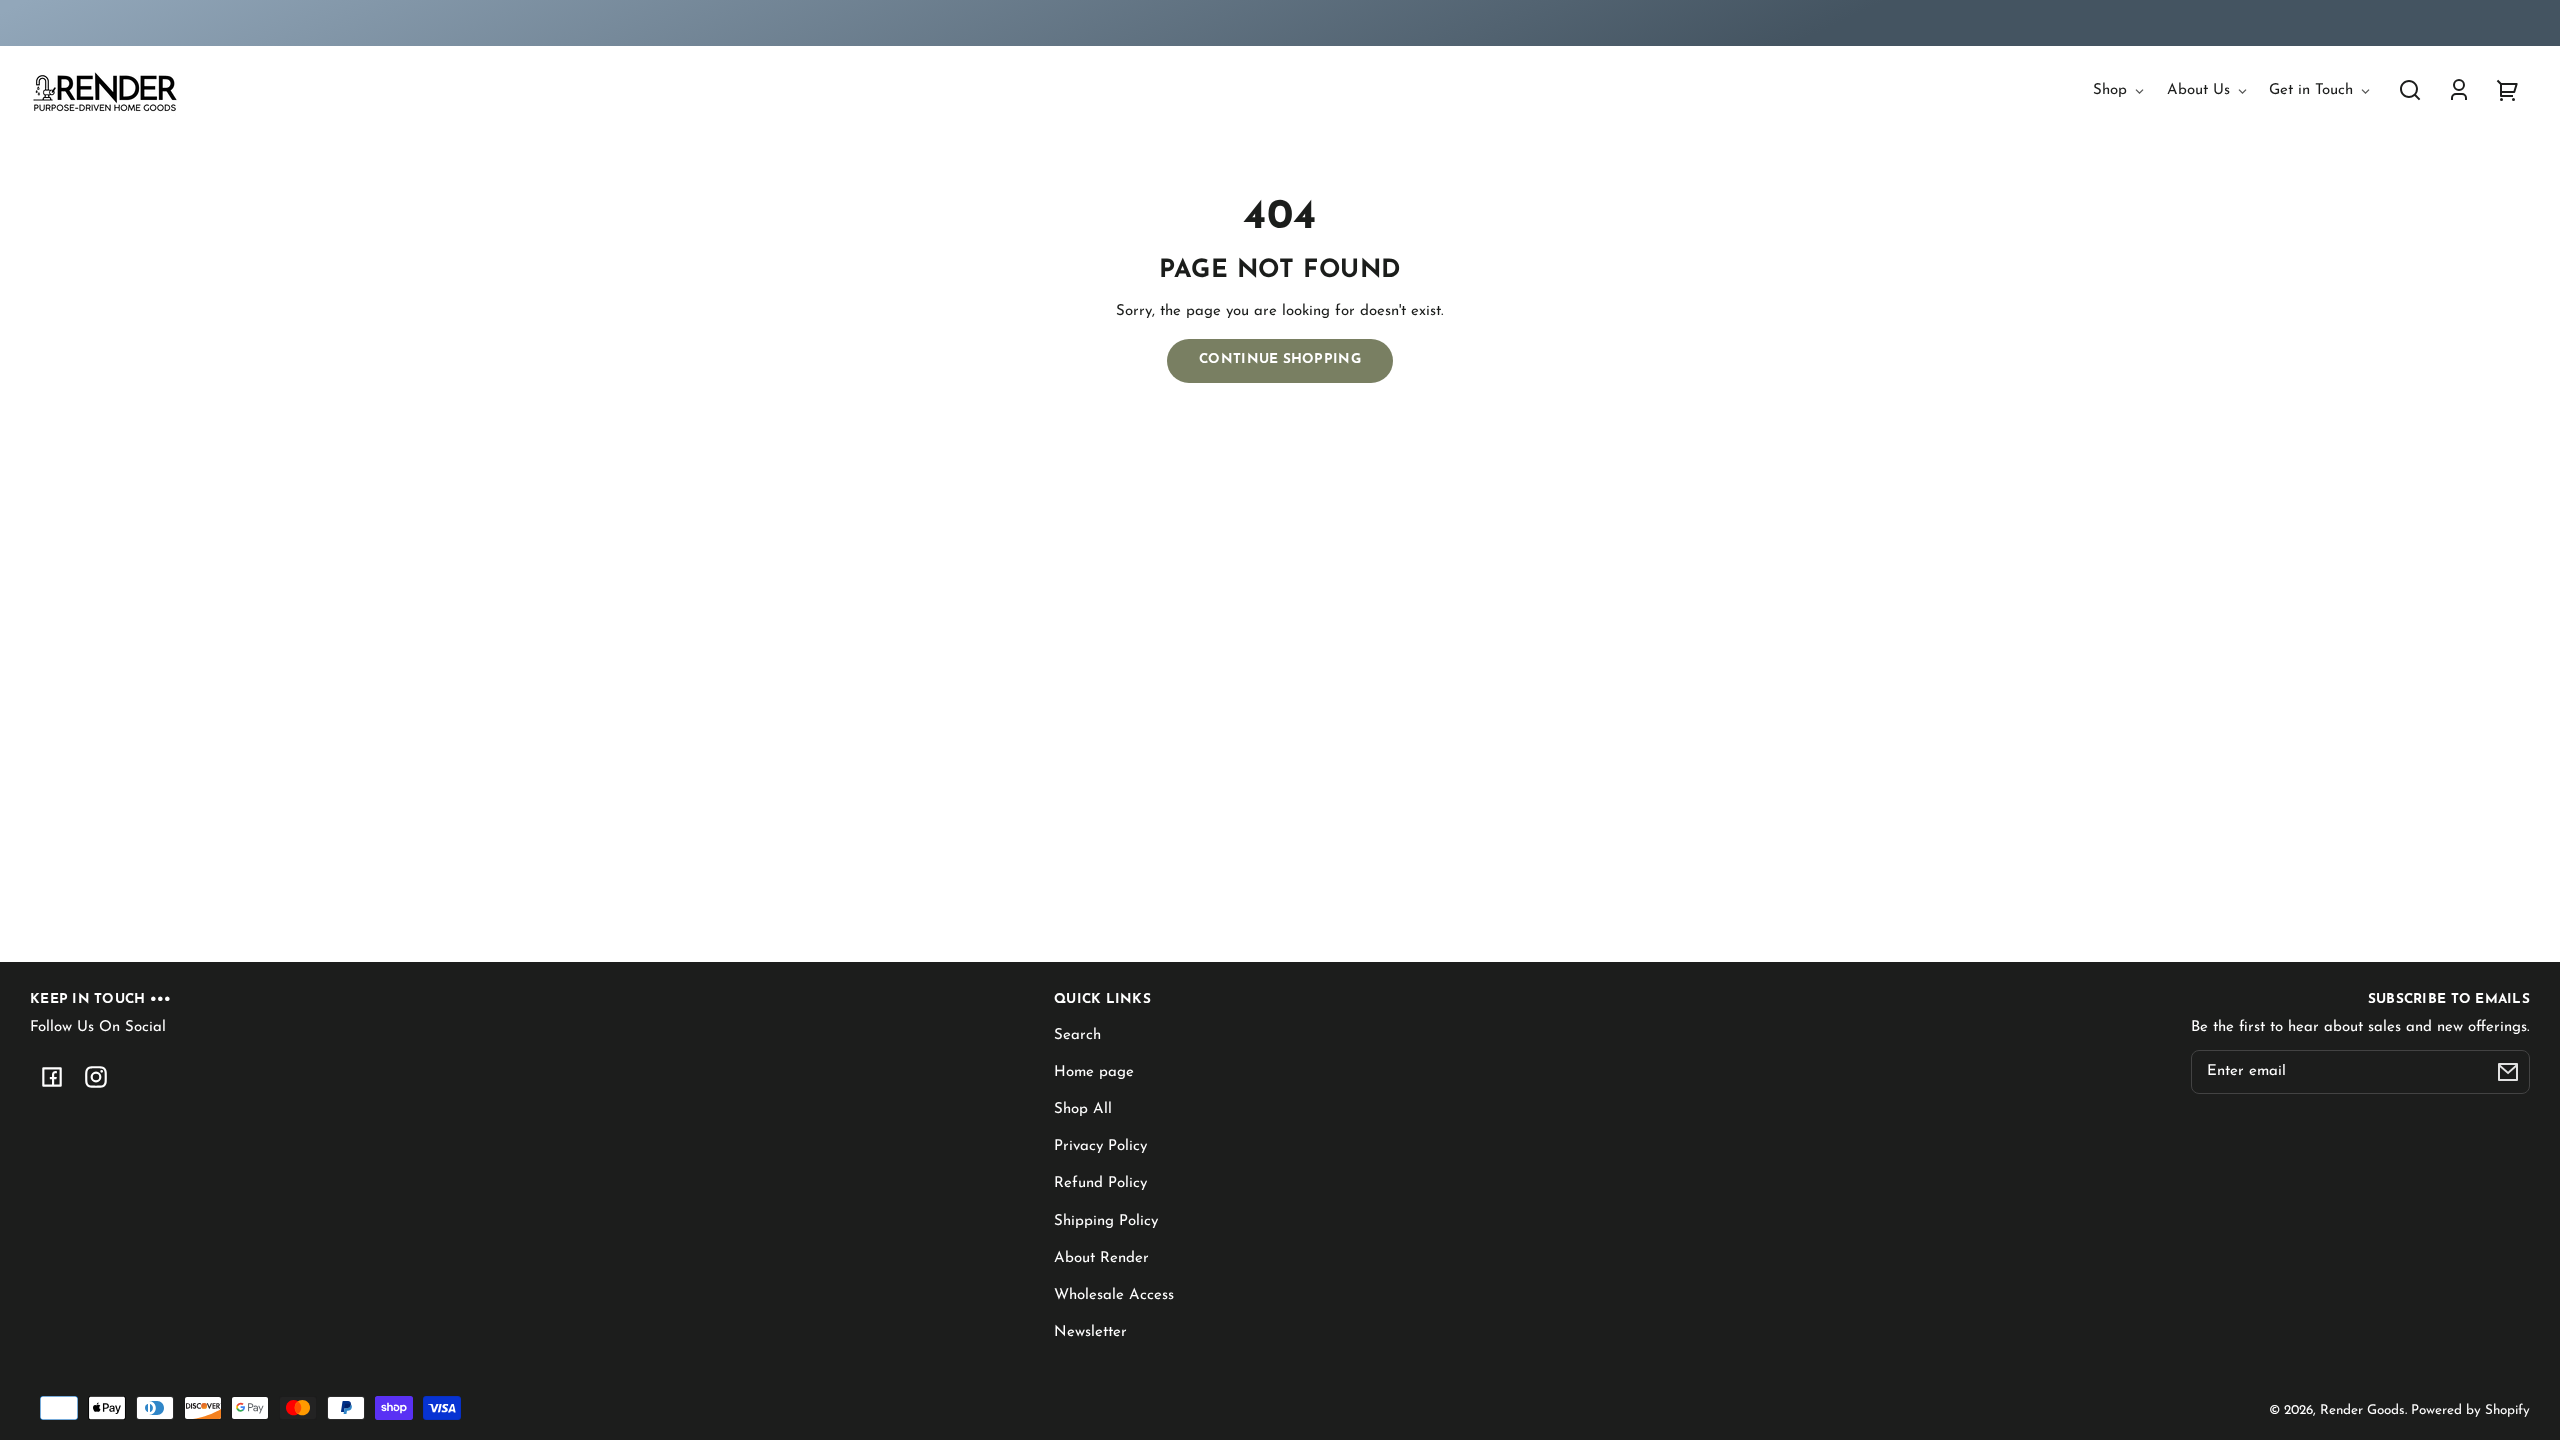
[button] (2410, 90)
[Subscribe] (2508, 1072)
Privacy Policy (1100, 1146)
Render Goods (2362, 1410)
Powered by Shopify (2470, 1410)
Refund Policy (1100, 1183)
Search (1077, 1035)
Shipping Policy (1106, 1221)
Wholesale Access (1114, 1295)
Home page (1094, 1072)
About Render (1101, 1258)
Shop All (1083, 1109)
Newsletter (1090, 1332)
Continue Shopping (1280, 359)
